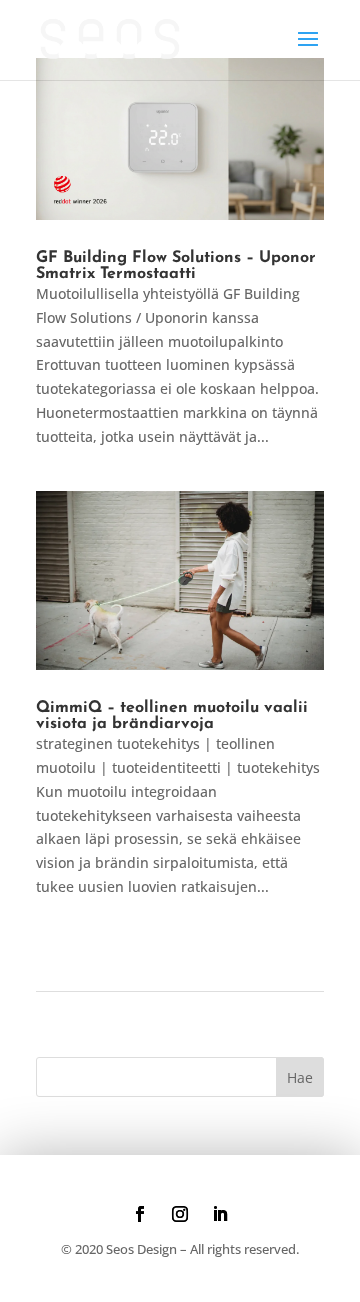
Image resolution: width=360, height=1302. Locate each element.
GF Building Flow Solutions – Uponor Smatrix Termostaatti (176, 266)
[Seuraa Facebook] (140, 1214)
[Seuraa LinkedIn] (220, 1214)
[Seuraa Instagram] (180, 1214)
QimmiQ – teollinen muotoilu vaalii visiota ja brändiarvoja (172, 716)
